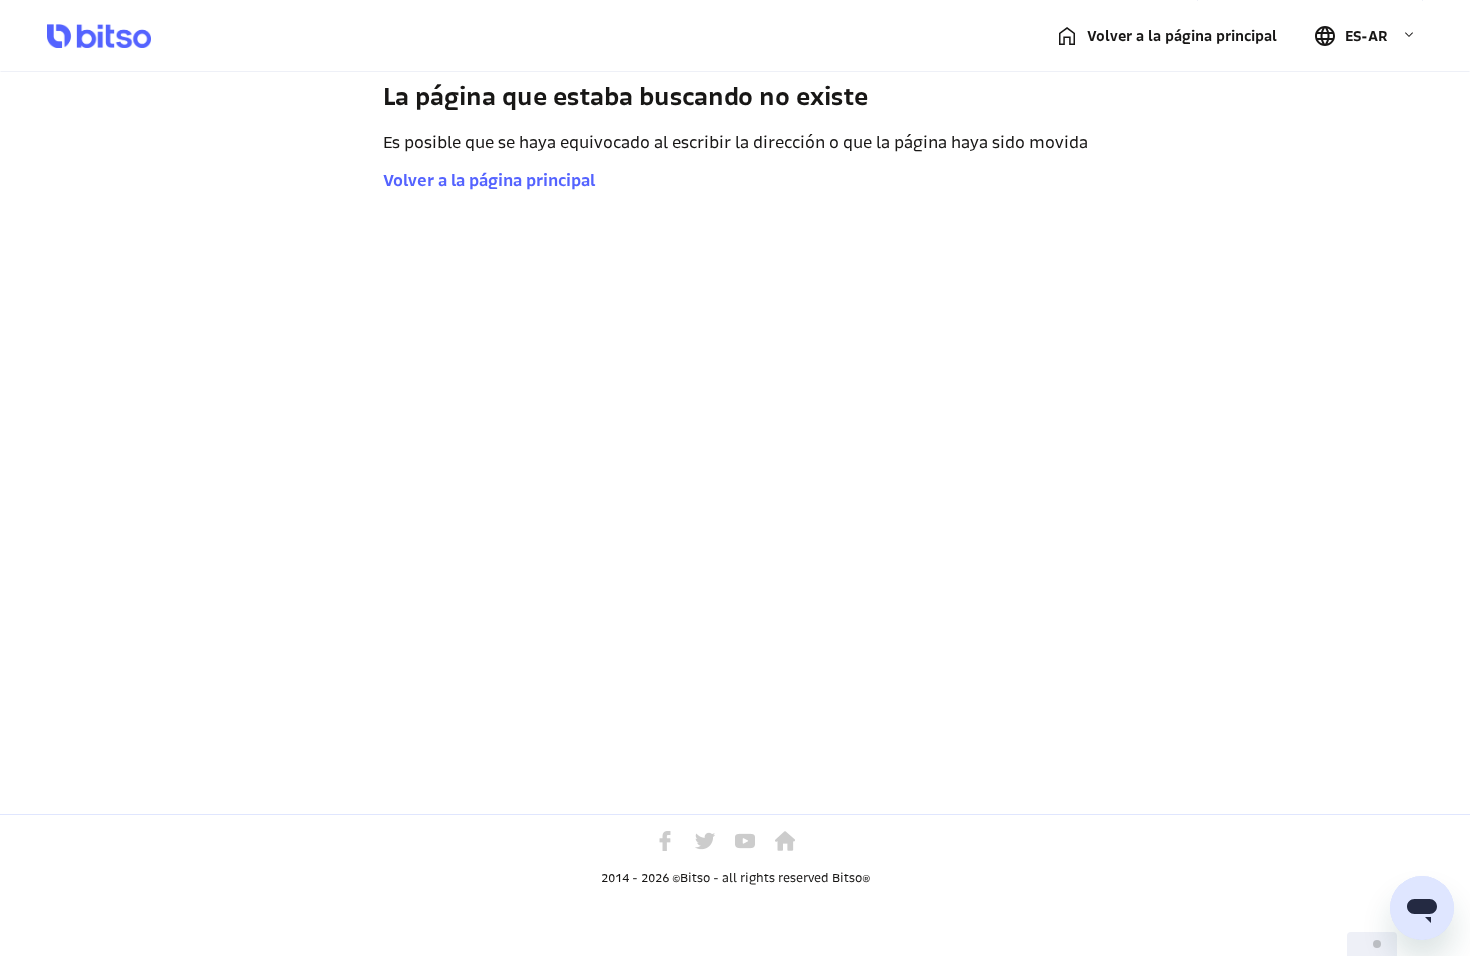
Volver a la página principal (489, 180)
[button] (1364, 36)
